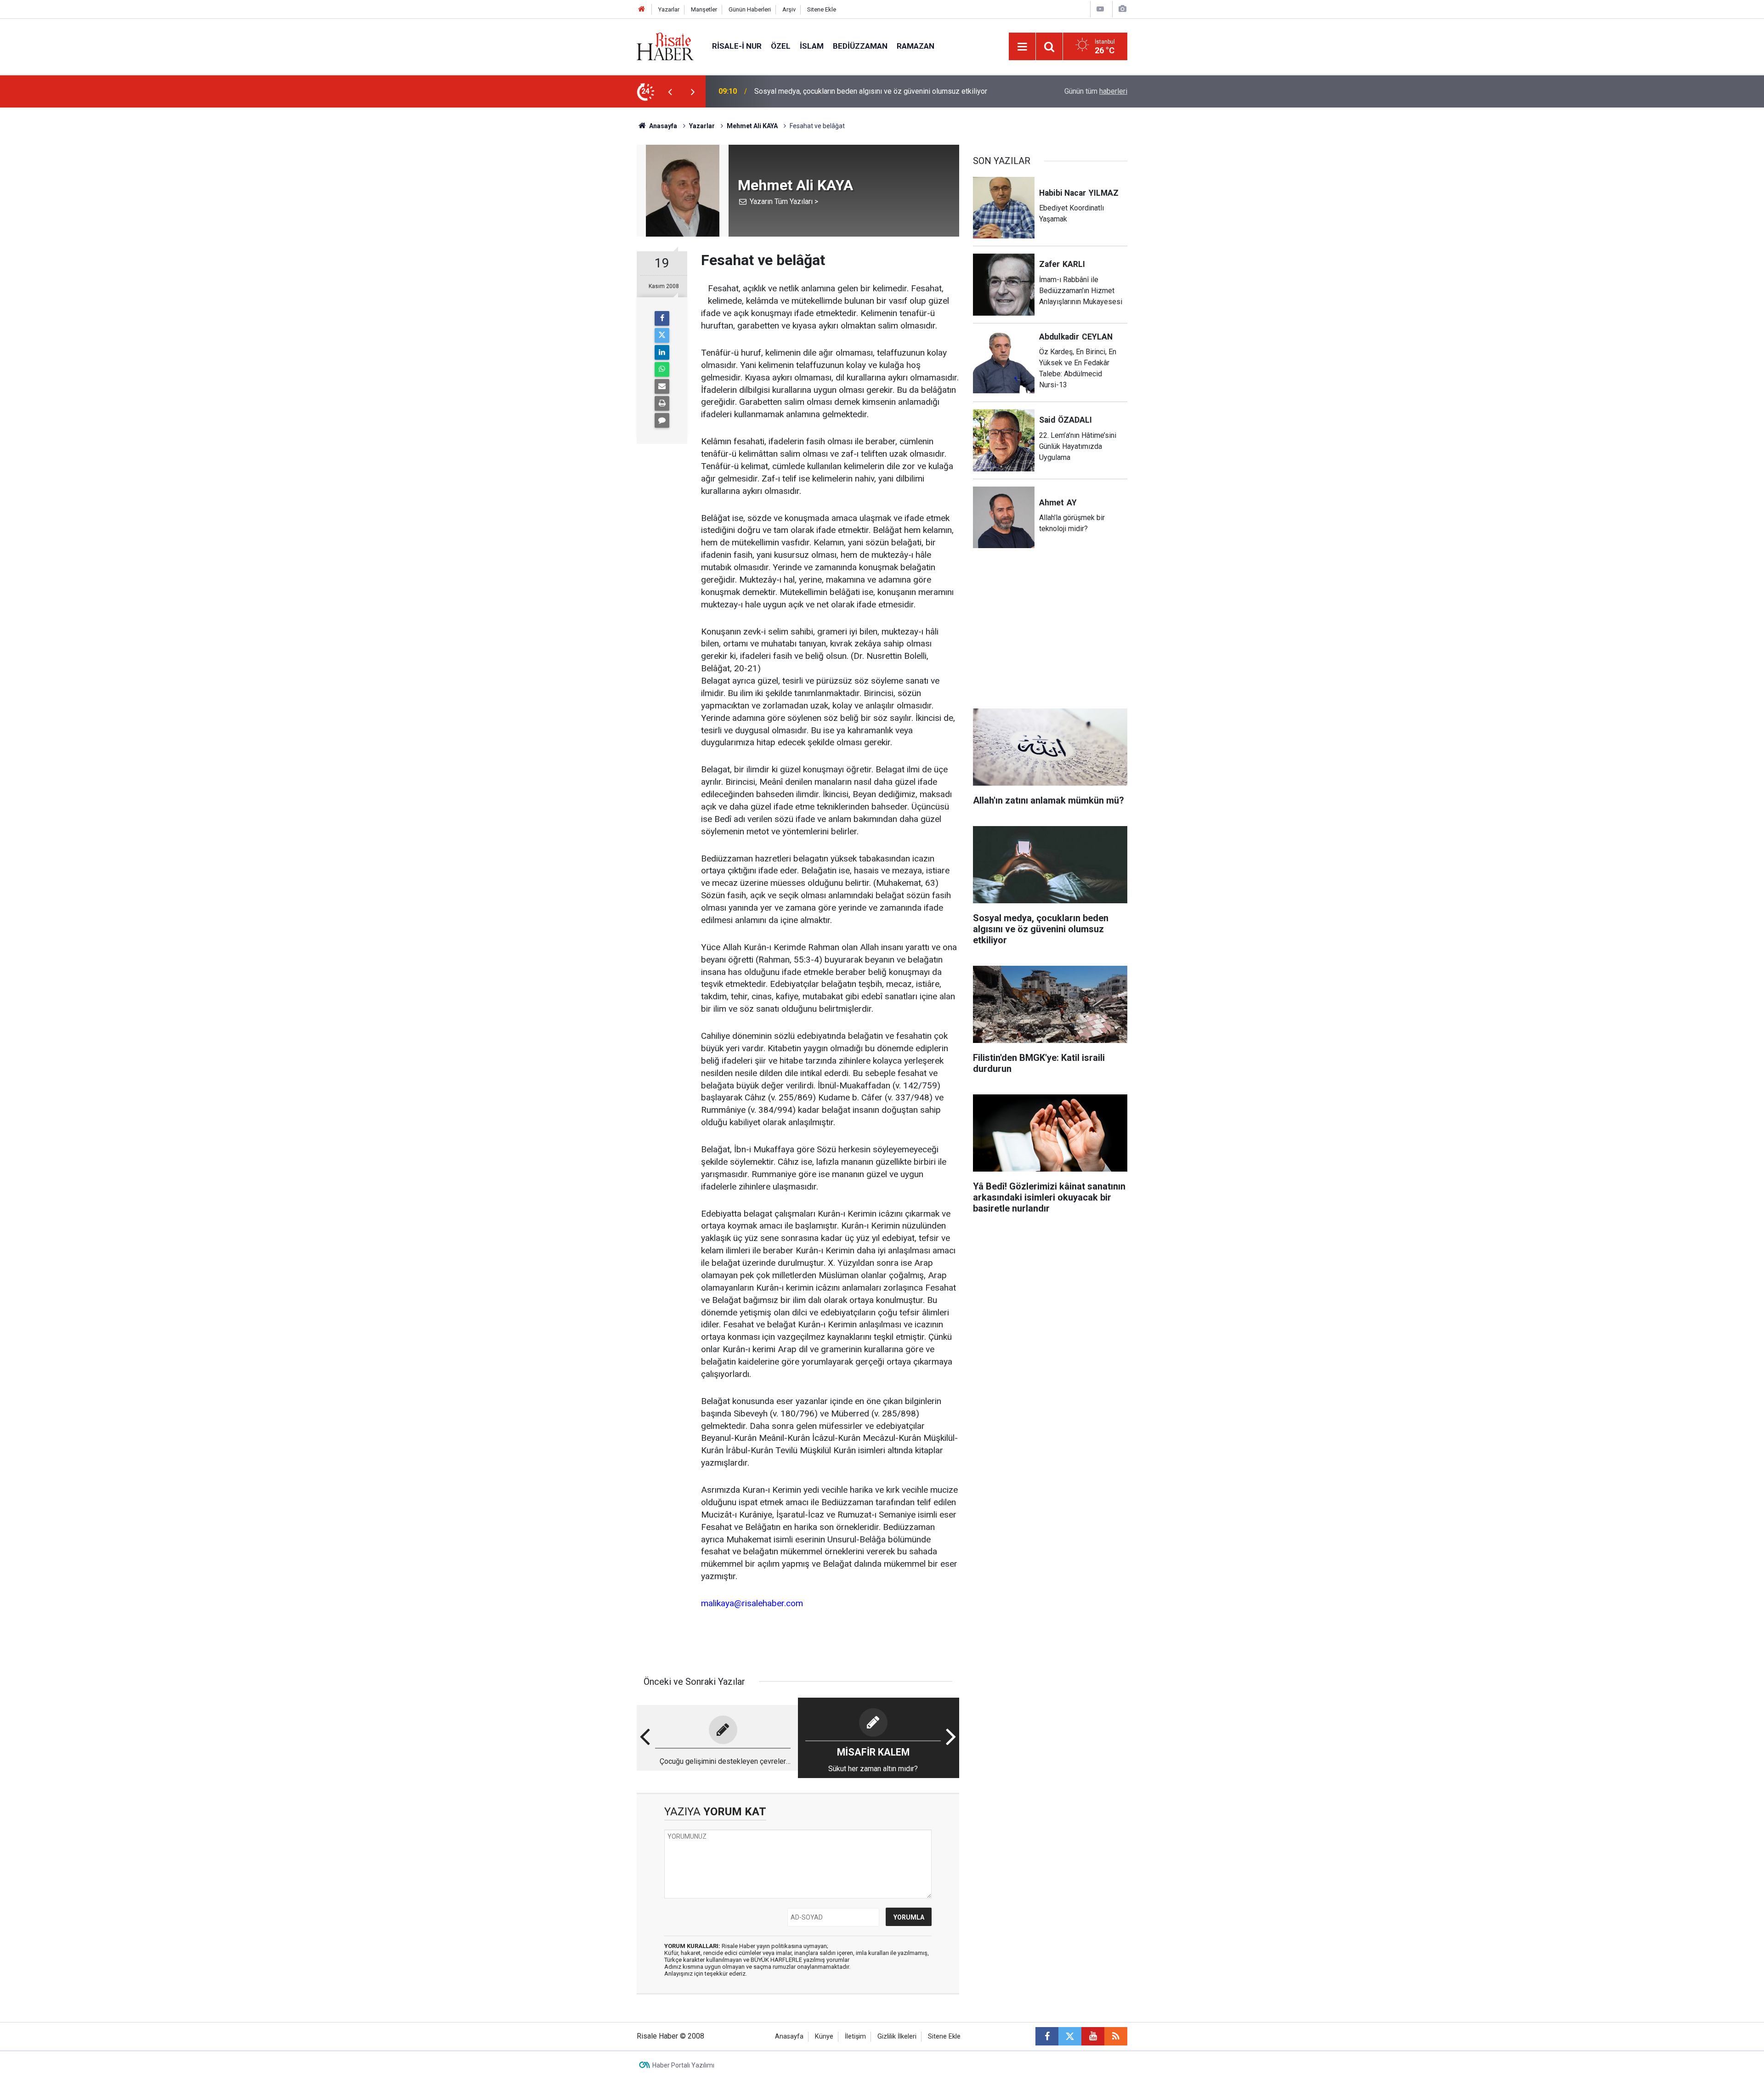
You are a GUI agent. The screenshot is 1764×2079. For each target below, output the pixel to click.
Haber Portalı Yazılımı (683, 2065)
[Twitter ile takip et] (1070, 2036)
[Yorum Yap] (662, 420)
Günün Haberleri (750, 9)
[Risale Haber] (665, 46)
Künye (824, 2037)
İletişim (855, 2037)
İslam (812, 46)
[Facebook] (662, 318)
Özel (781, 46)
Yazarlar (669, 9)
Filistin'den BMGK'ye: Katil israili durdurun (820, 91)
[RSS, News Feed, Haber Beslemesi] (1116, 2036)
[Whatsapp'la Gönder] (662, 369)
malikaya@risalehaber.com (752, 1603)
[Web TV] (1100, 9)
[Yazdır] (662, 403)
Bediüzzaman (860, 46)
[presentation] (670, 91)
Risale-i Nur (737, 46)
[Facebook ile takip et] (1047, 2036)
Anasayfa (789, 2037)
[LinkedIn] (662, 352)
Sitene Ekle (822, 9)
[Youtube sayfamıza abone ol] (1093, 2036)
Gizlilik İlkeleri (897, 2037)
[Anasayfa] (642, 9)
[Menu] (1022, 47)
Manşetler (704, 9)
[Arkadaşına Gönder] (662, 386)
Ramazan (916, 46)
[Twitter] (662, 335)
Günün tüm (1096, 91)
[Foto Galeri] (1122, 9)
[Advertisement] (593, 269)
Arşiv (789, 9)
